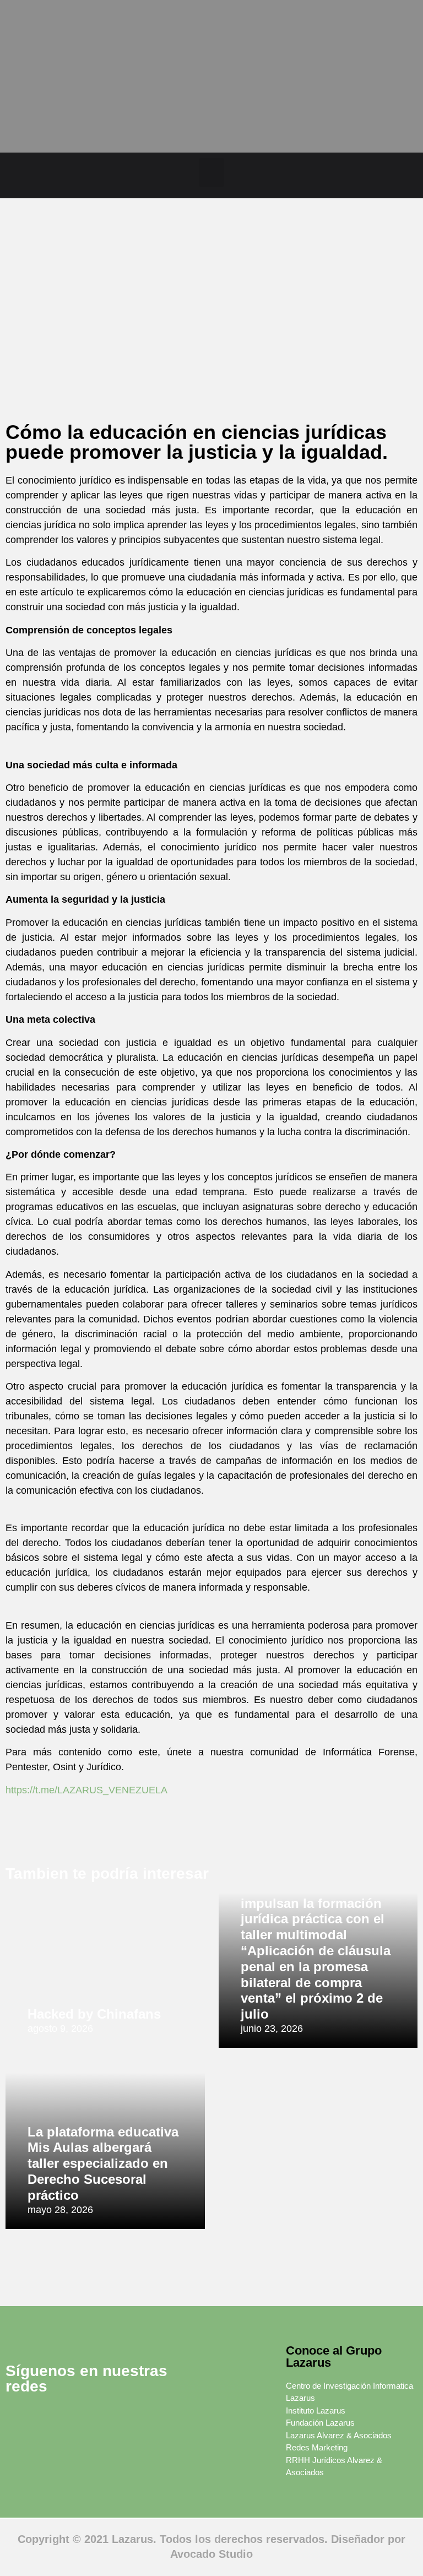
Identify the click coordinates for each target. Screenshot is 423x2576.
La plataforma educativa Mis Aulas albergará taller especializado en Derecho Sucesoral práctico (103, 2163)
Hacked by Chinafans (94, 2014)
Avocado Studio (211, 2554)
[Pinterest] (140, 2419)
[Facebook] (19, 2419)
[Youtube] (50, 2447)
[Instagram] (110, 2419)
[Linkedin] (80, 2419)
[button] (212, 173)
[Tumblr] (19, 2447)
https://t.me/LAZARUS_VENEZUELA (86, 1790)
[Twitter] (50, 2419)
